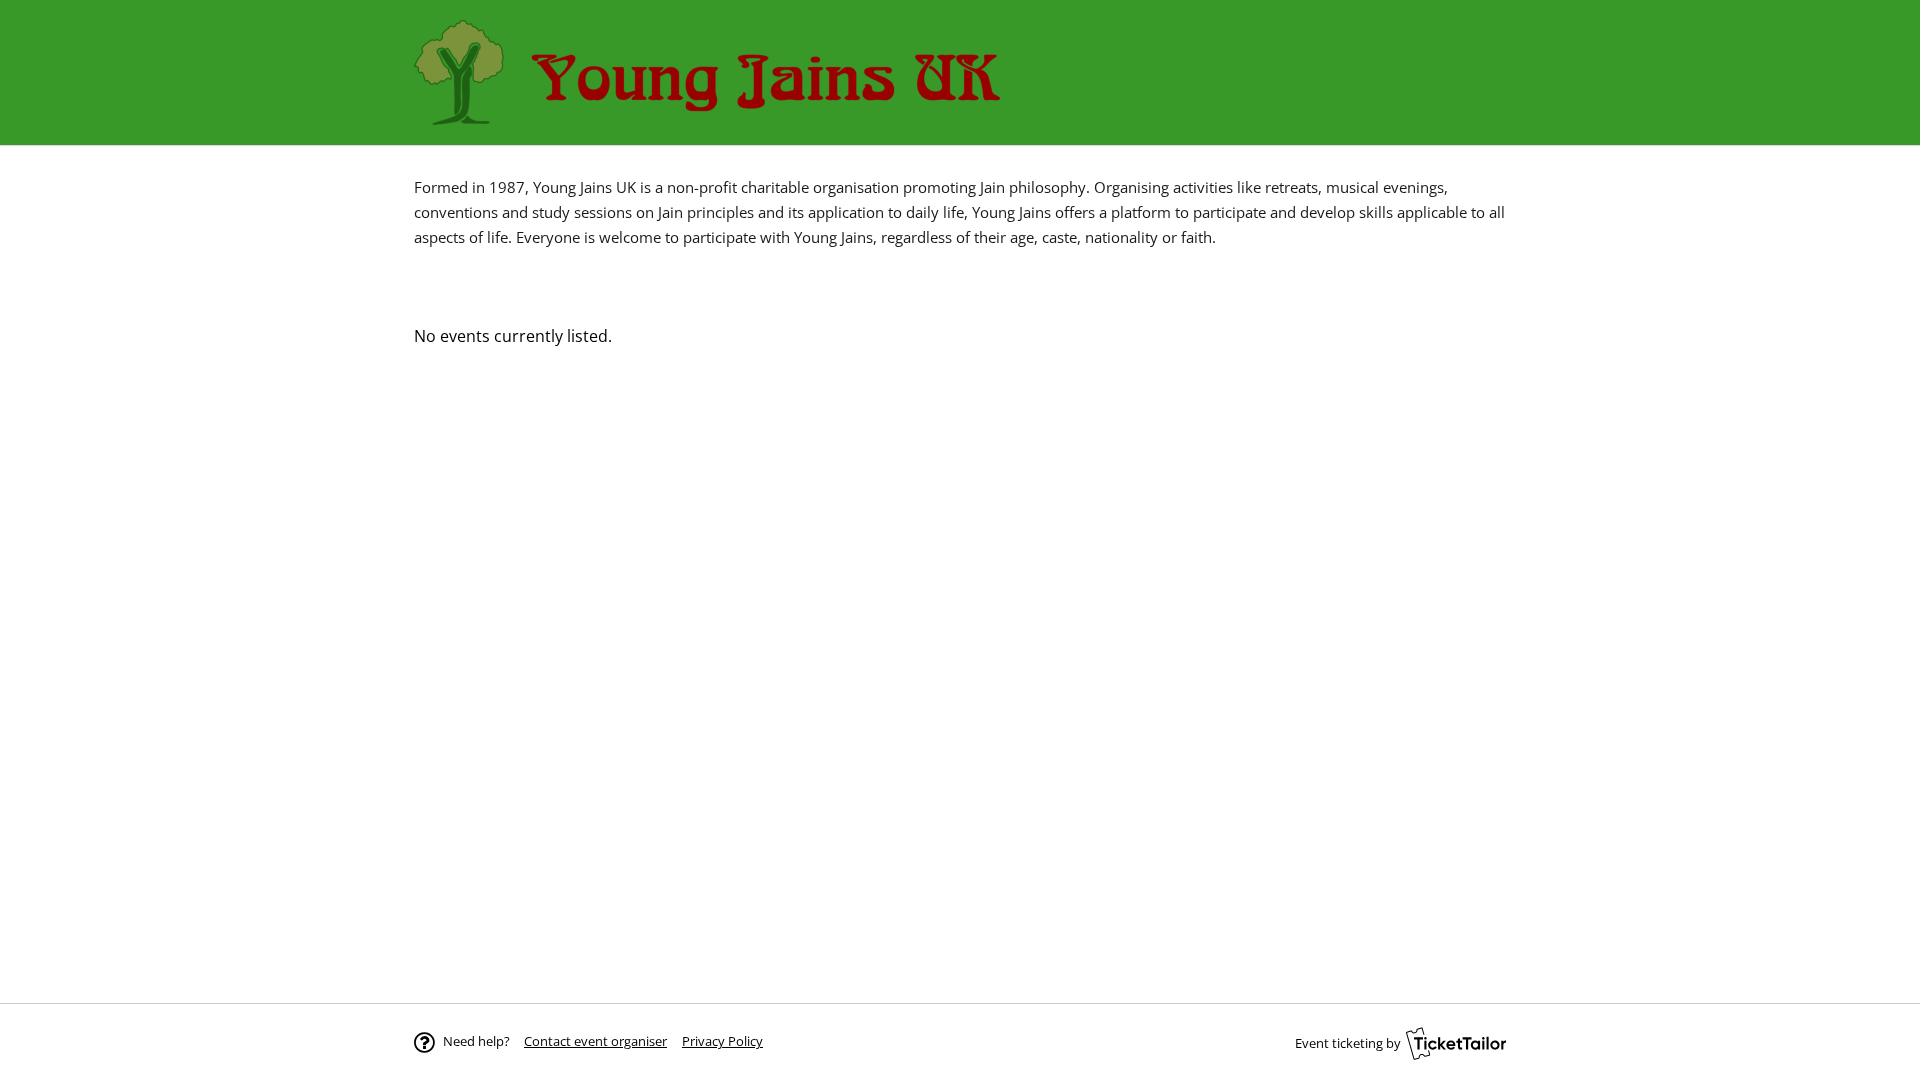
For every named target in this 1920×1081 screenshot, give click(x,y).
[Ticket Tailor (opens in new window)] (1456, 1043)
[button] (595, 1041)
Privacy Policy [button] (722, 1041)
